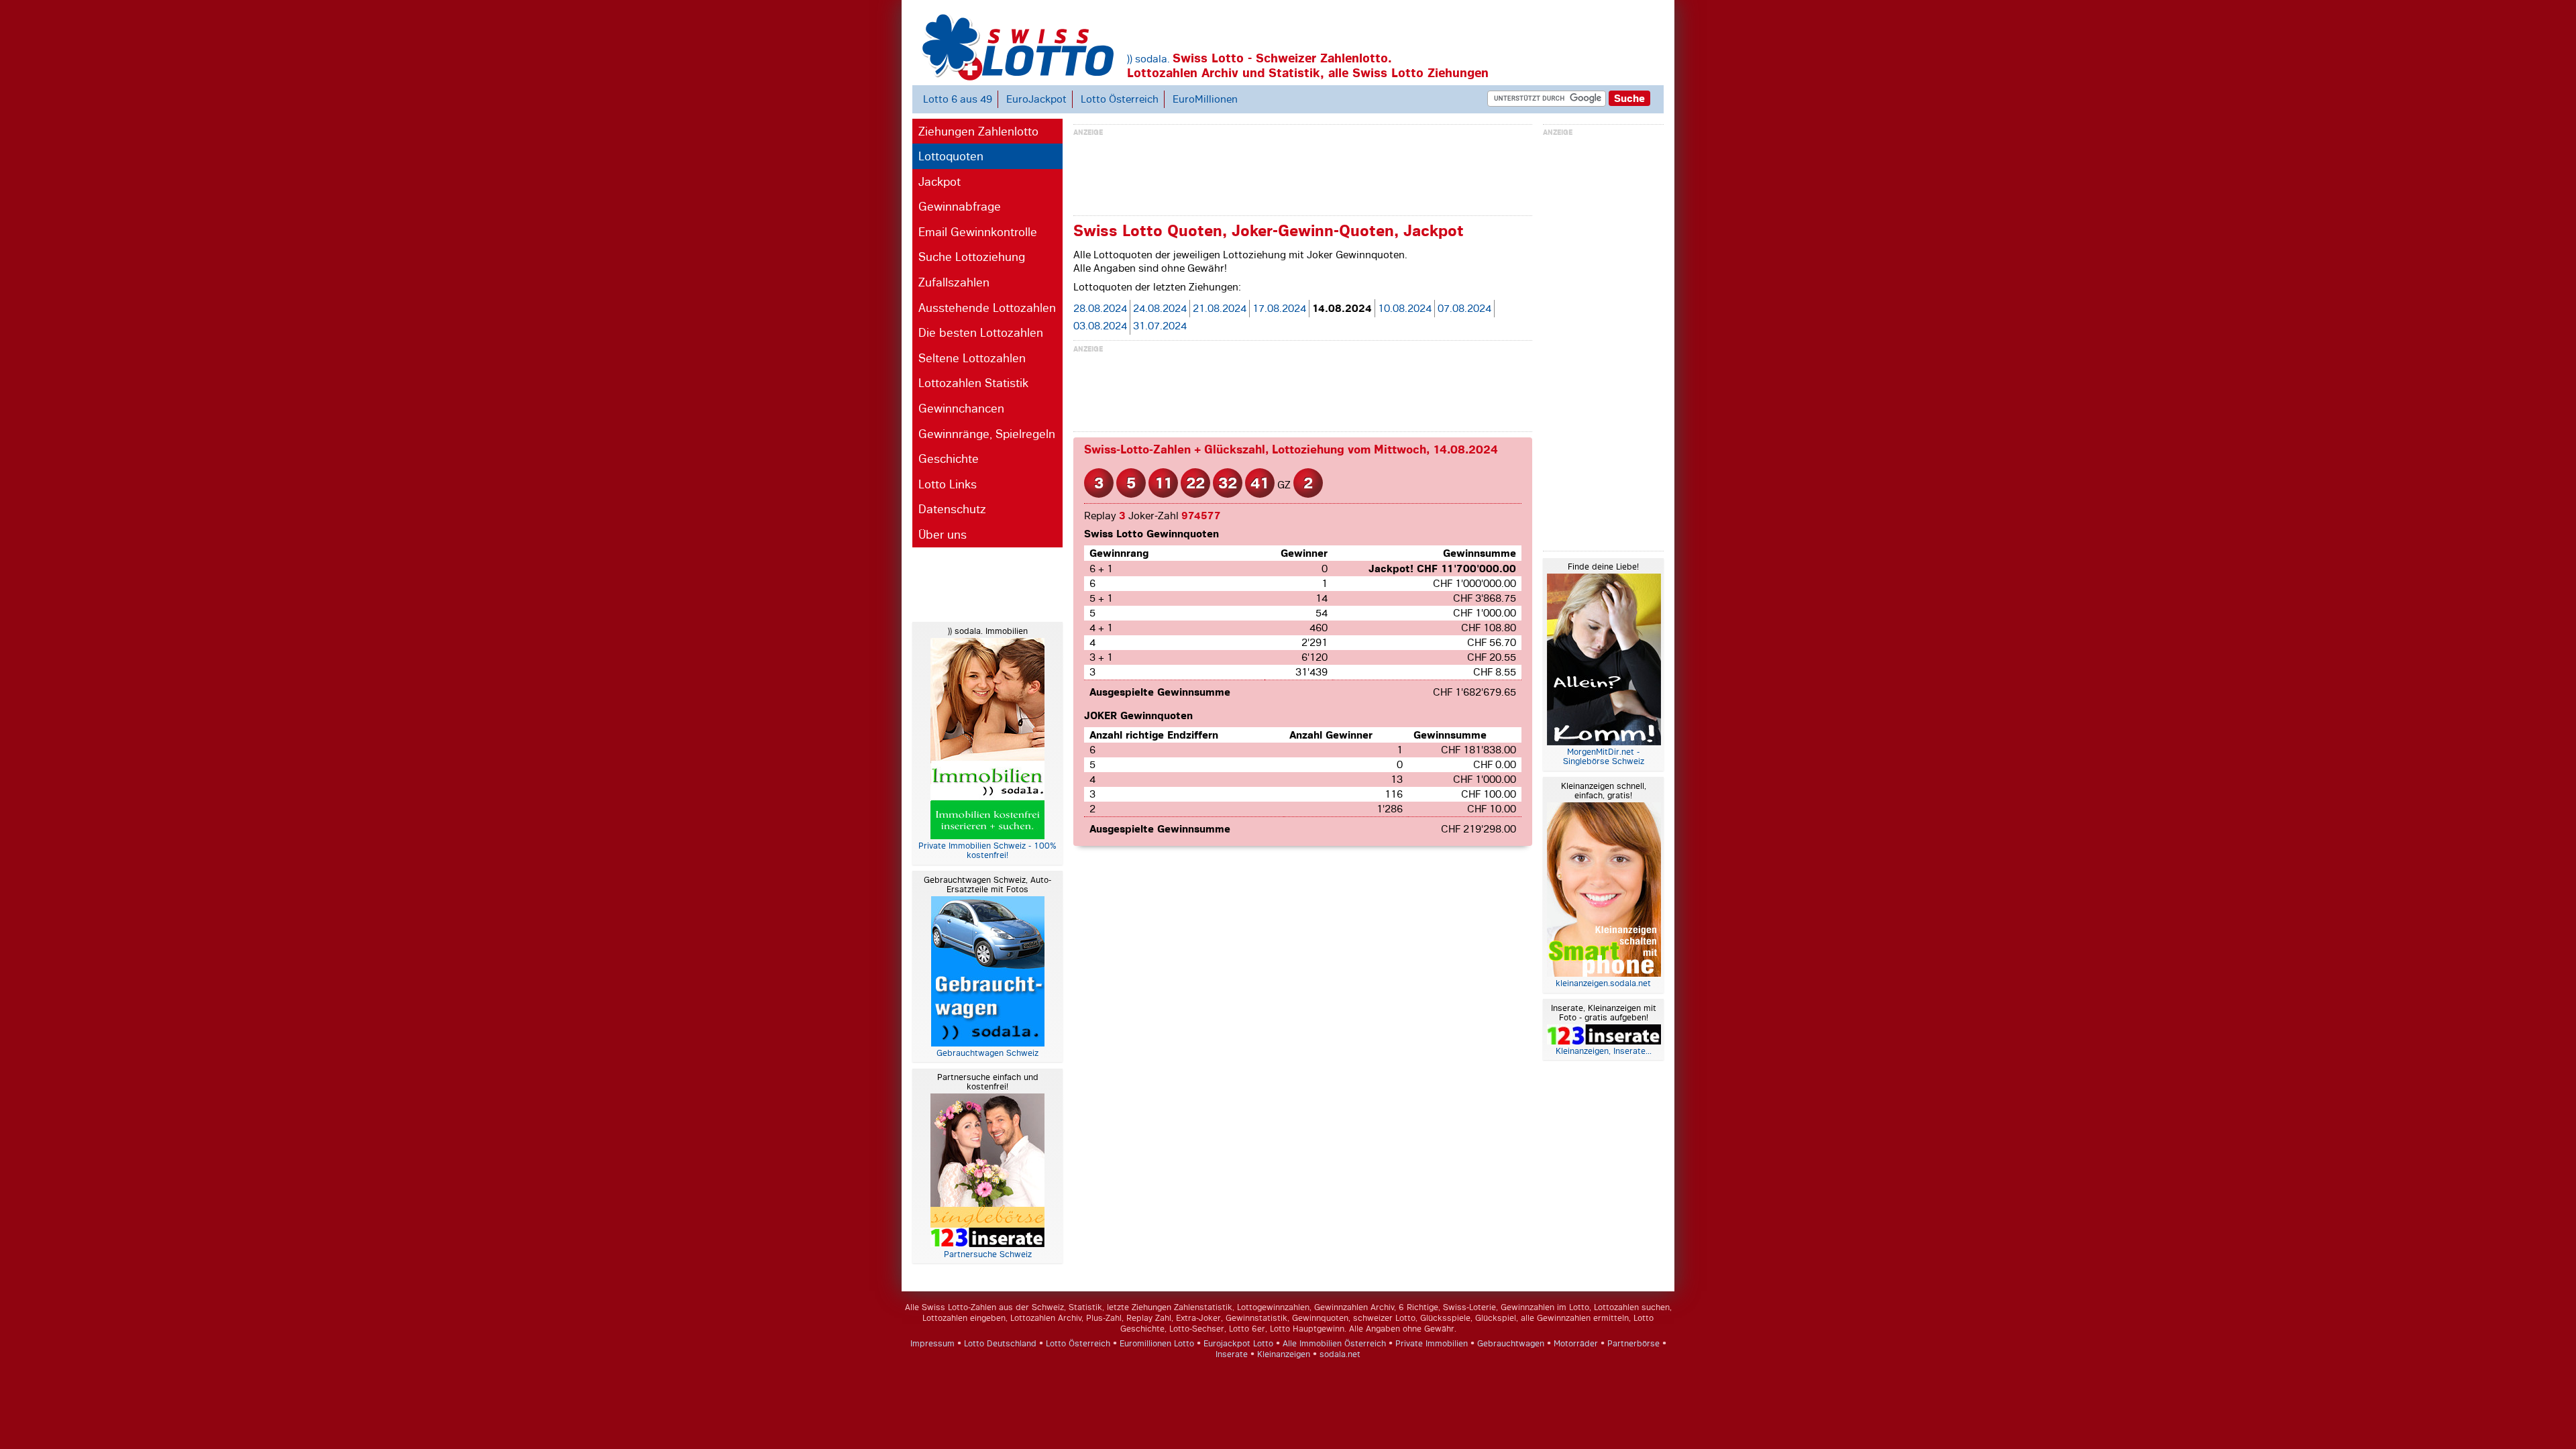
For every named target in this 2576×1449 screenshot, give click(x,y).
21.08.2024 (1220, 309)
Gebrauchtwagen (1511, 1344)
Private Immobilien (1432, 1344)
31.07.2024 (1160, 326)
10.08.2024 (1405, 309)
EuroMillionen (1205, 99)
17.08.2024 (1279, 309)
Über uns (943, 535)
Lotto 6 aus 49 (958, 99)
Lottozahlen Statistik (973, 383)
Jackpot (940, 182)
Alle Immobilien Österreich (1334, 1344)
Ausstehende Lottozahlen (987, 308)
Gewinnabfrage (960, 207)
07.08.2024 (1464, 309)
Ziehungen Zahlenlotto (978, 131)
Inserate (1232, 1354)
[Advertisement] (966, 583)
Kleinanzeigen (1284, 1354)
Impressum (932, 1344)
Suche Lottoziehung (972, 257)
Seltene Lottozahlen (972, 358)
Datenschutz (952, 509)
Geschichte (949, 459)
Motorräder (1576, 1344)
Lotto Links (948, 484)
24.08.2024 (1160, 309)
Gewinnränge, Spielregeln (987, 434)
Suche (1629, 98)
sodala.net (1340, 1354)
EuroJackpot (1036, 99)
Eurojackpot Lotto (1238, 1344)
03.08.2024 (1100, 326)
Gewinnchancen (961, 409)
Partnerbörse (1633, 1344)
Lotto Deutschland (1000, 1344)
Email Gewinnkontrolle (978, 232)
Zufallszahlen (954, 282)
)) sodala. (1148, 59)
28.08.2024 (1100, 309)
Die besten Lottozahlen (981, 333)
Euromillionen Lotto (1157, 1344)
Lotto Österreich (1120, 99)
